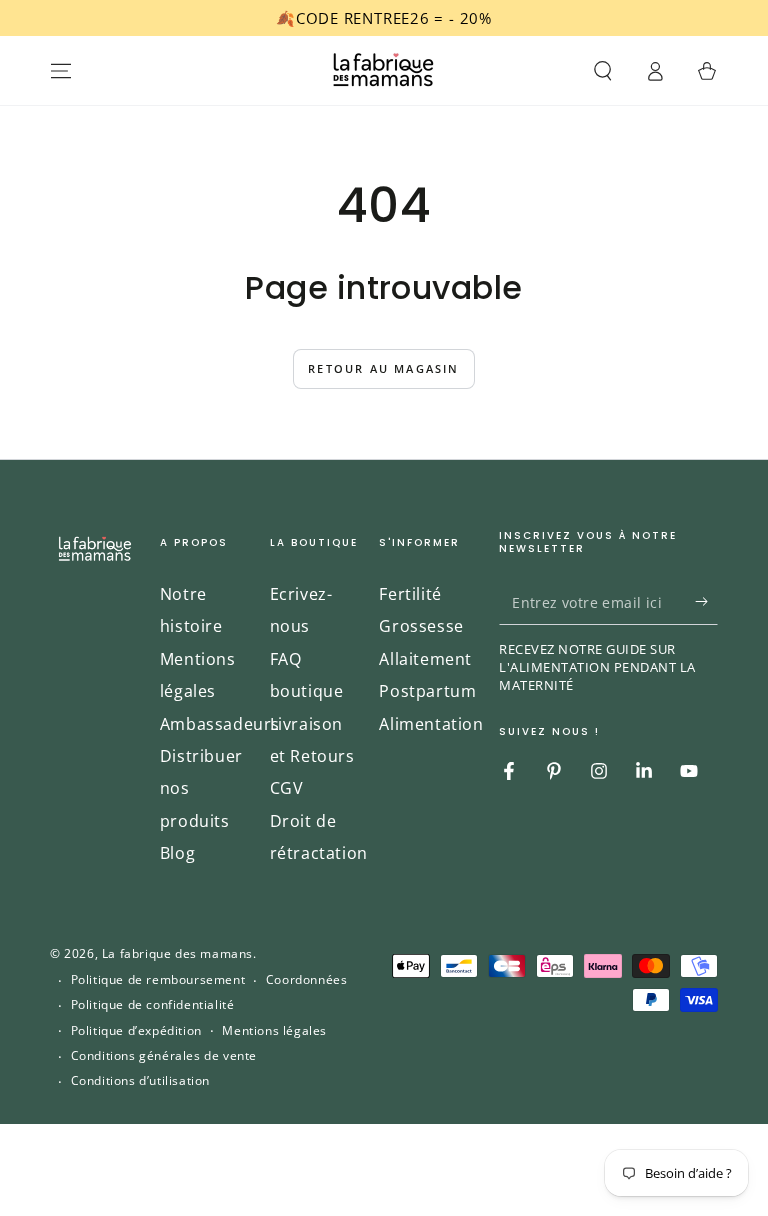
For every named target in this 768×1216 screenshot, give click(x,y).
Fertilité (410, 594)
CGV (287, 788)
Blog (177, 853)
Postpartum (427, 691)
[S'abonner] (706, 602)
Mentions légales (274, 1031)
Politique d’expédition (136, 1031)
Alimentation (431, 724)
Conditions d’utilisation (140, 1081)
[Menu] (61, 71)
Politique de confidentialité (153, 1005)
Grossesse (421, 626)
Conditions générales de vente (164, 1056)
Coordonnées (307, 980)
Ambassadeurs (220, 724)
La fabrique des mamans (177, 953)
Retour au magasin (383, 368)
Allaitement (425, 659)
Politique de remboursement (158, 980)
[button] (603, 71)
